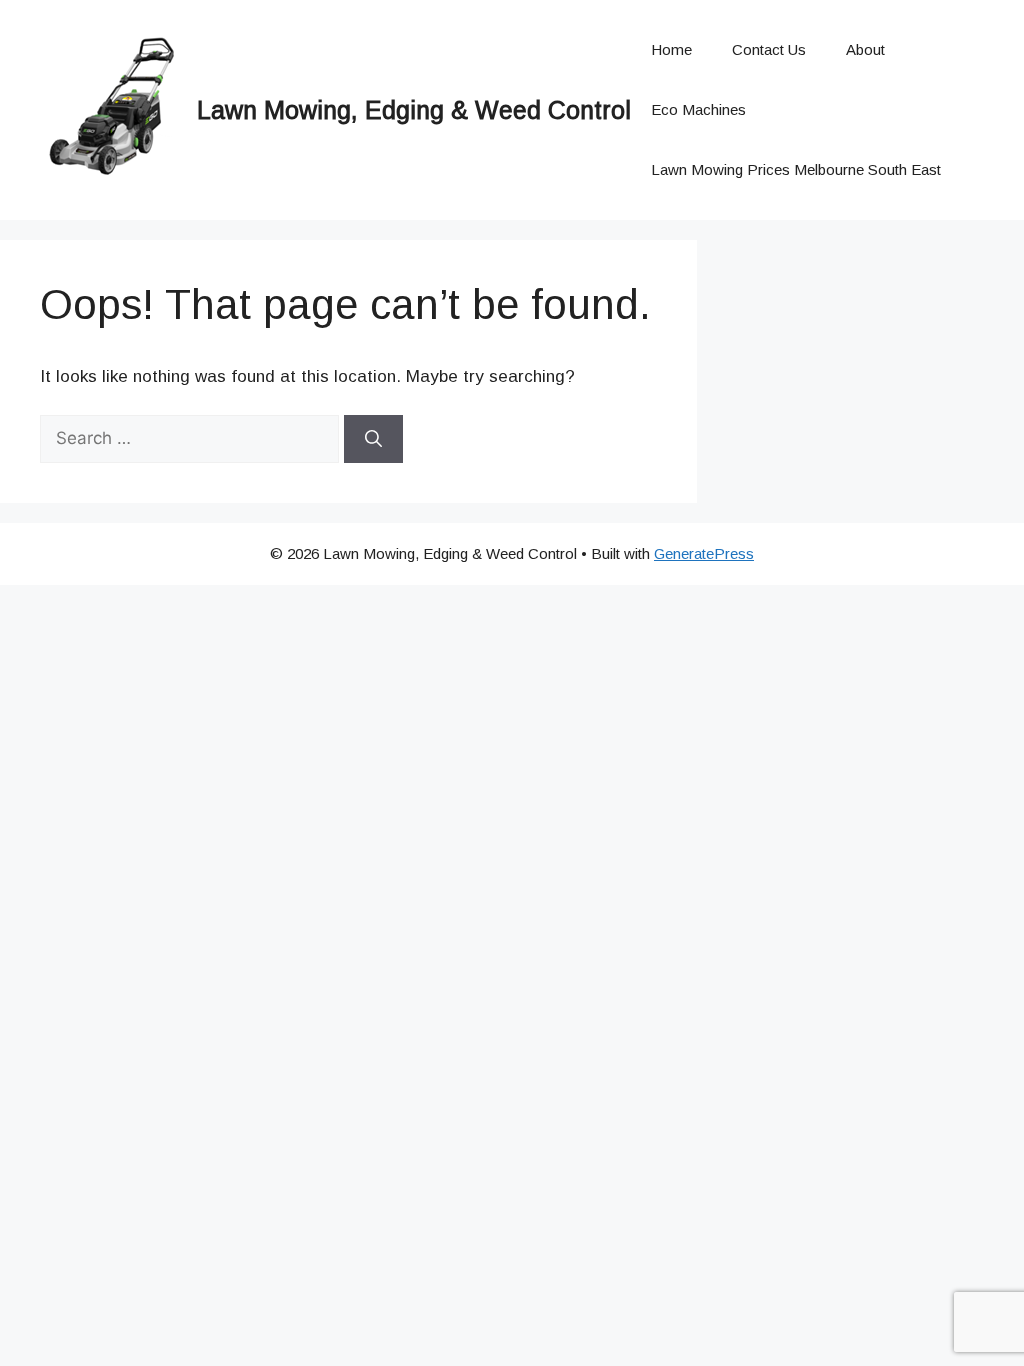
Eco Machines (698, 109)
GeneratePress (704, 553)
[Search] (373, 439)
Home (671, 49)
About (865, 49)
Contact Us (769, 49)
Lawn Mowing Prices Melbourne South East (796, 169)
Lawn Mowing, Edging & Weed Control (414, 110)
